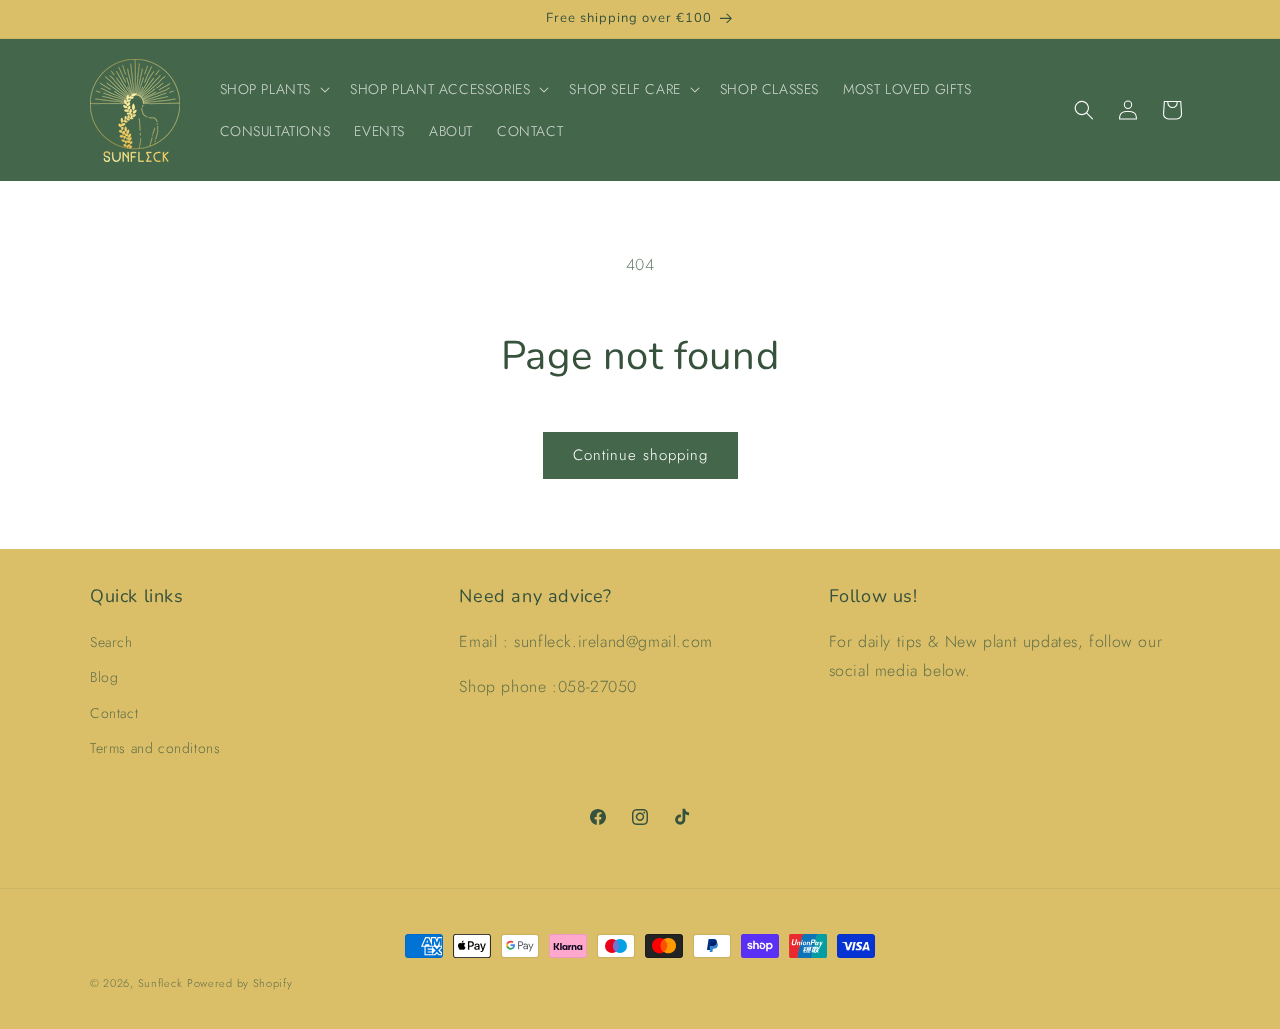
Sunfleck (160, 983)
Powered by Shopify (240, 983)
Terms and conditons (155, 748)
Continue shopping (640, 455)
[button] (273, 89)
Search (111, 642)
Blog (104, 677)
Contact (114, 713)
